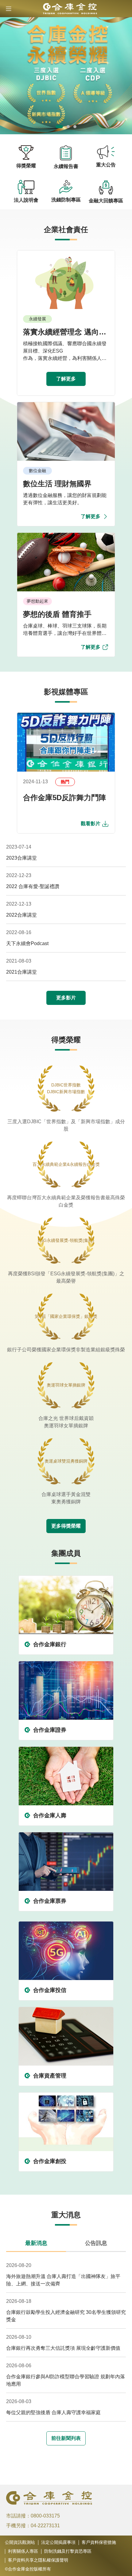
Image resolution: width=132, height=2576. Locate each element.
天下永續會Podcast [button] (27, 943)
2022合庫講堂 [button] (21, 915)
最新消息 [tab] (36, 2243)
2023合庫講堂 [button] (21, 858)
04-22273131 (45, 2526)
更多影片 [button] (66, 998)
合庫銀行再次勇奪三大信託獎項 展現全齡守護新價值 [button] (63, 2348)
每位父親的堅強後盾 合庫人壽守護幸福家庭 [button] (53, 2412)
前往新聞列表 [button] (66, 2438)
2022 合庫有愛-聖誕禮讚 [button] (33, 886)
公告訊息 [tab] (96, 2243)
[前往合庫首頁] (66, 9)
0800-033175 (45, 2516)
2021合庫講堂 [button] (21, 972)
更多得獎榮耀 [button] (66, 1526)
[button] (9, 9)
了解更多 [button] (66, 379)
